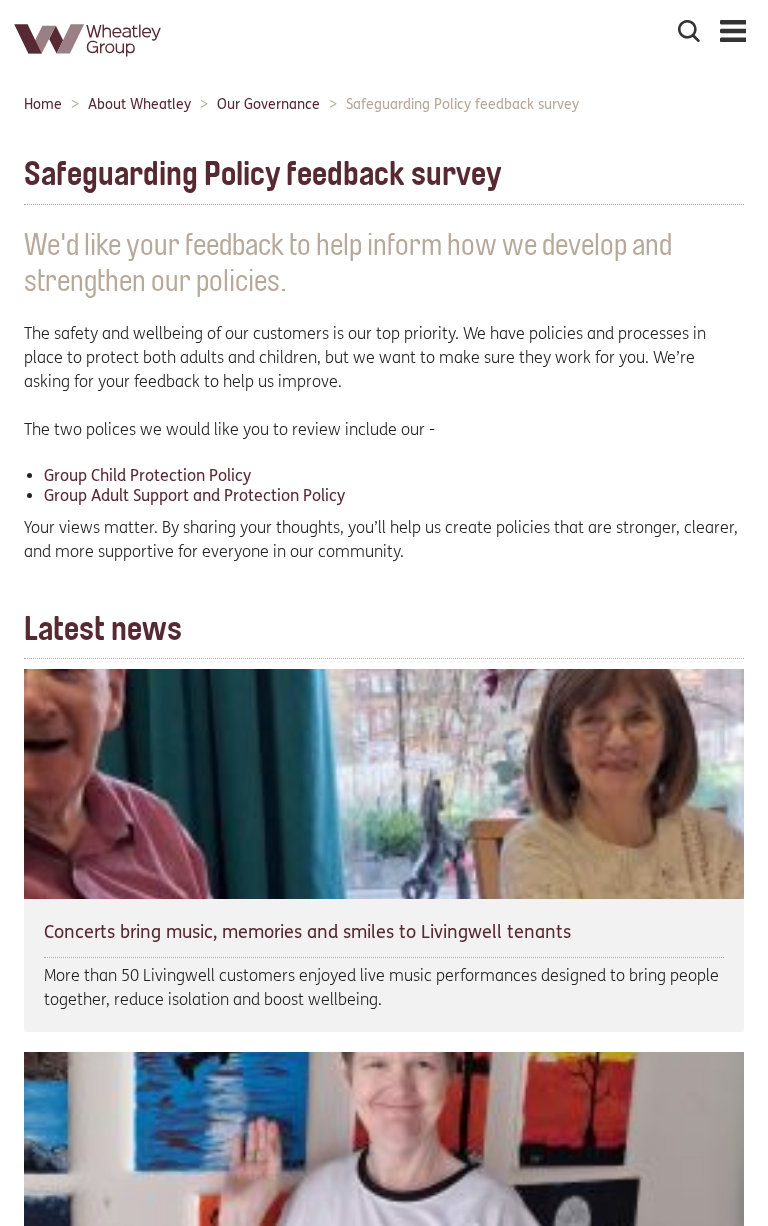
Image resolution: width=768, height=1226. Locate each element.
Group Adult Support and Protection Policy (194, 495)
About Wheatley (139, 104)
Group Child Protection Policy (147, 475)
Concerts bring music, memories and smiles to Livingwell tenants (307, 932)
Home (43, 104)
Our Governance (268, 104)
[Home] (89, 64)
